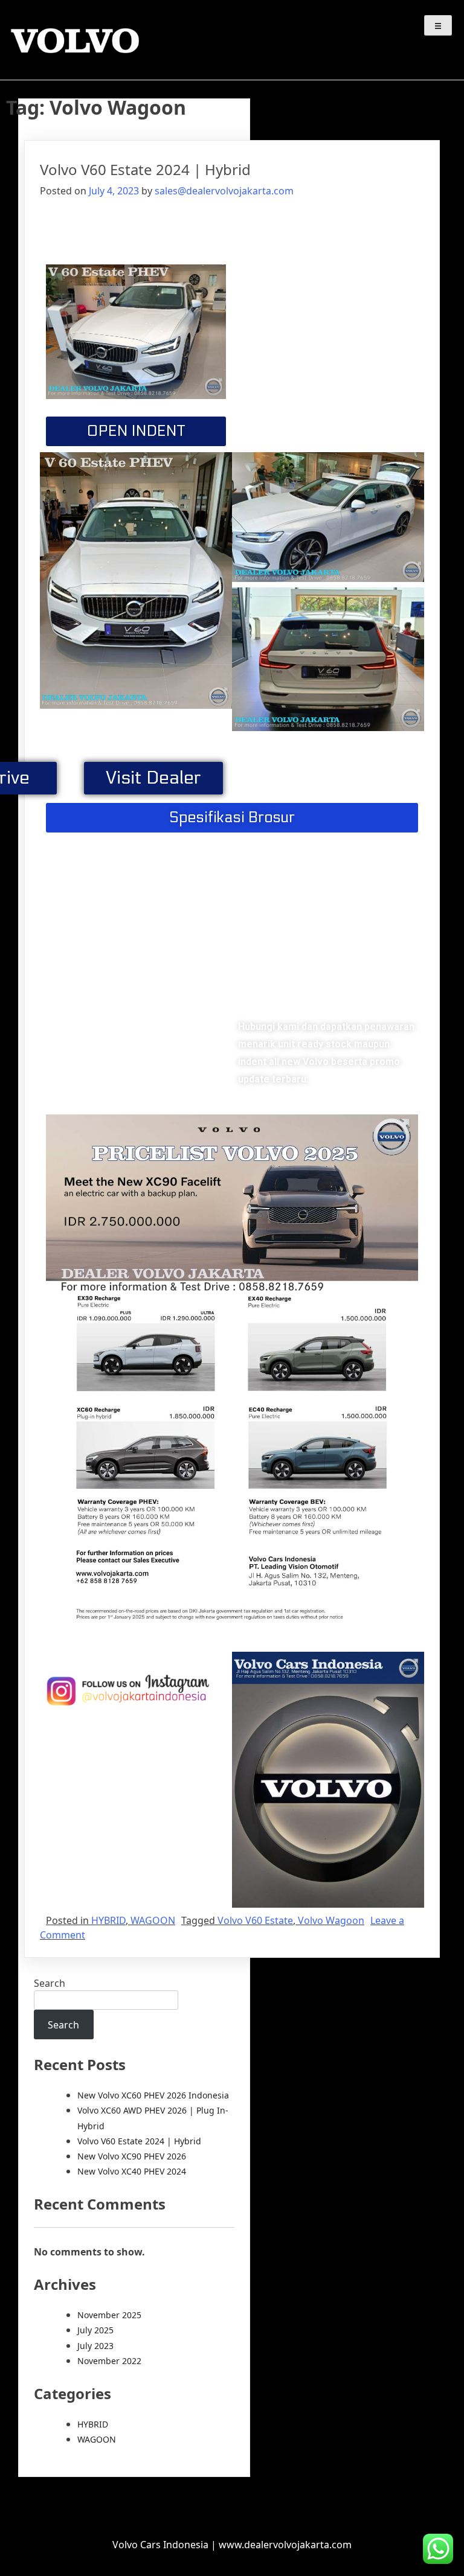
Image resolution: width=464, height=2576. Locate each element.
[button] (136, 431)
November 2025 (109, 2315)
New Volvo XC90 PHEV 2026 (132, 2156)
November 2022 (109, 2361)
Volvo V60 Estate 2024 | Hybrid (145, 169)
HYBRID (108, 1920)
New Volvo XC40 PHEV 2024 (132, 2171)
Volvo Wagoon (331, 1920)
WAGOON (153, 1920)
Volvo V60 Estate (255, 1920)
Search (50, 1983)
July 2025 (95, 2330)
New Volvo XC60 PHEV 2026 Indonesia (153, 2095)
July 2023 (95, 2346)
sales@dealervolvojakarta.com (224, 191)
